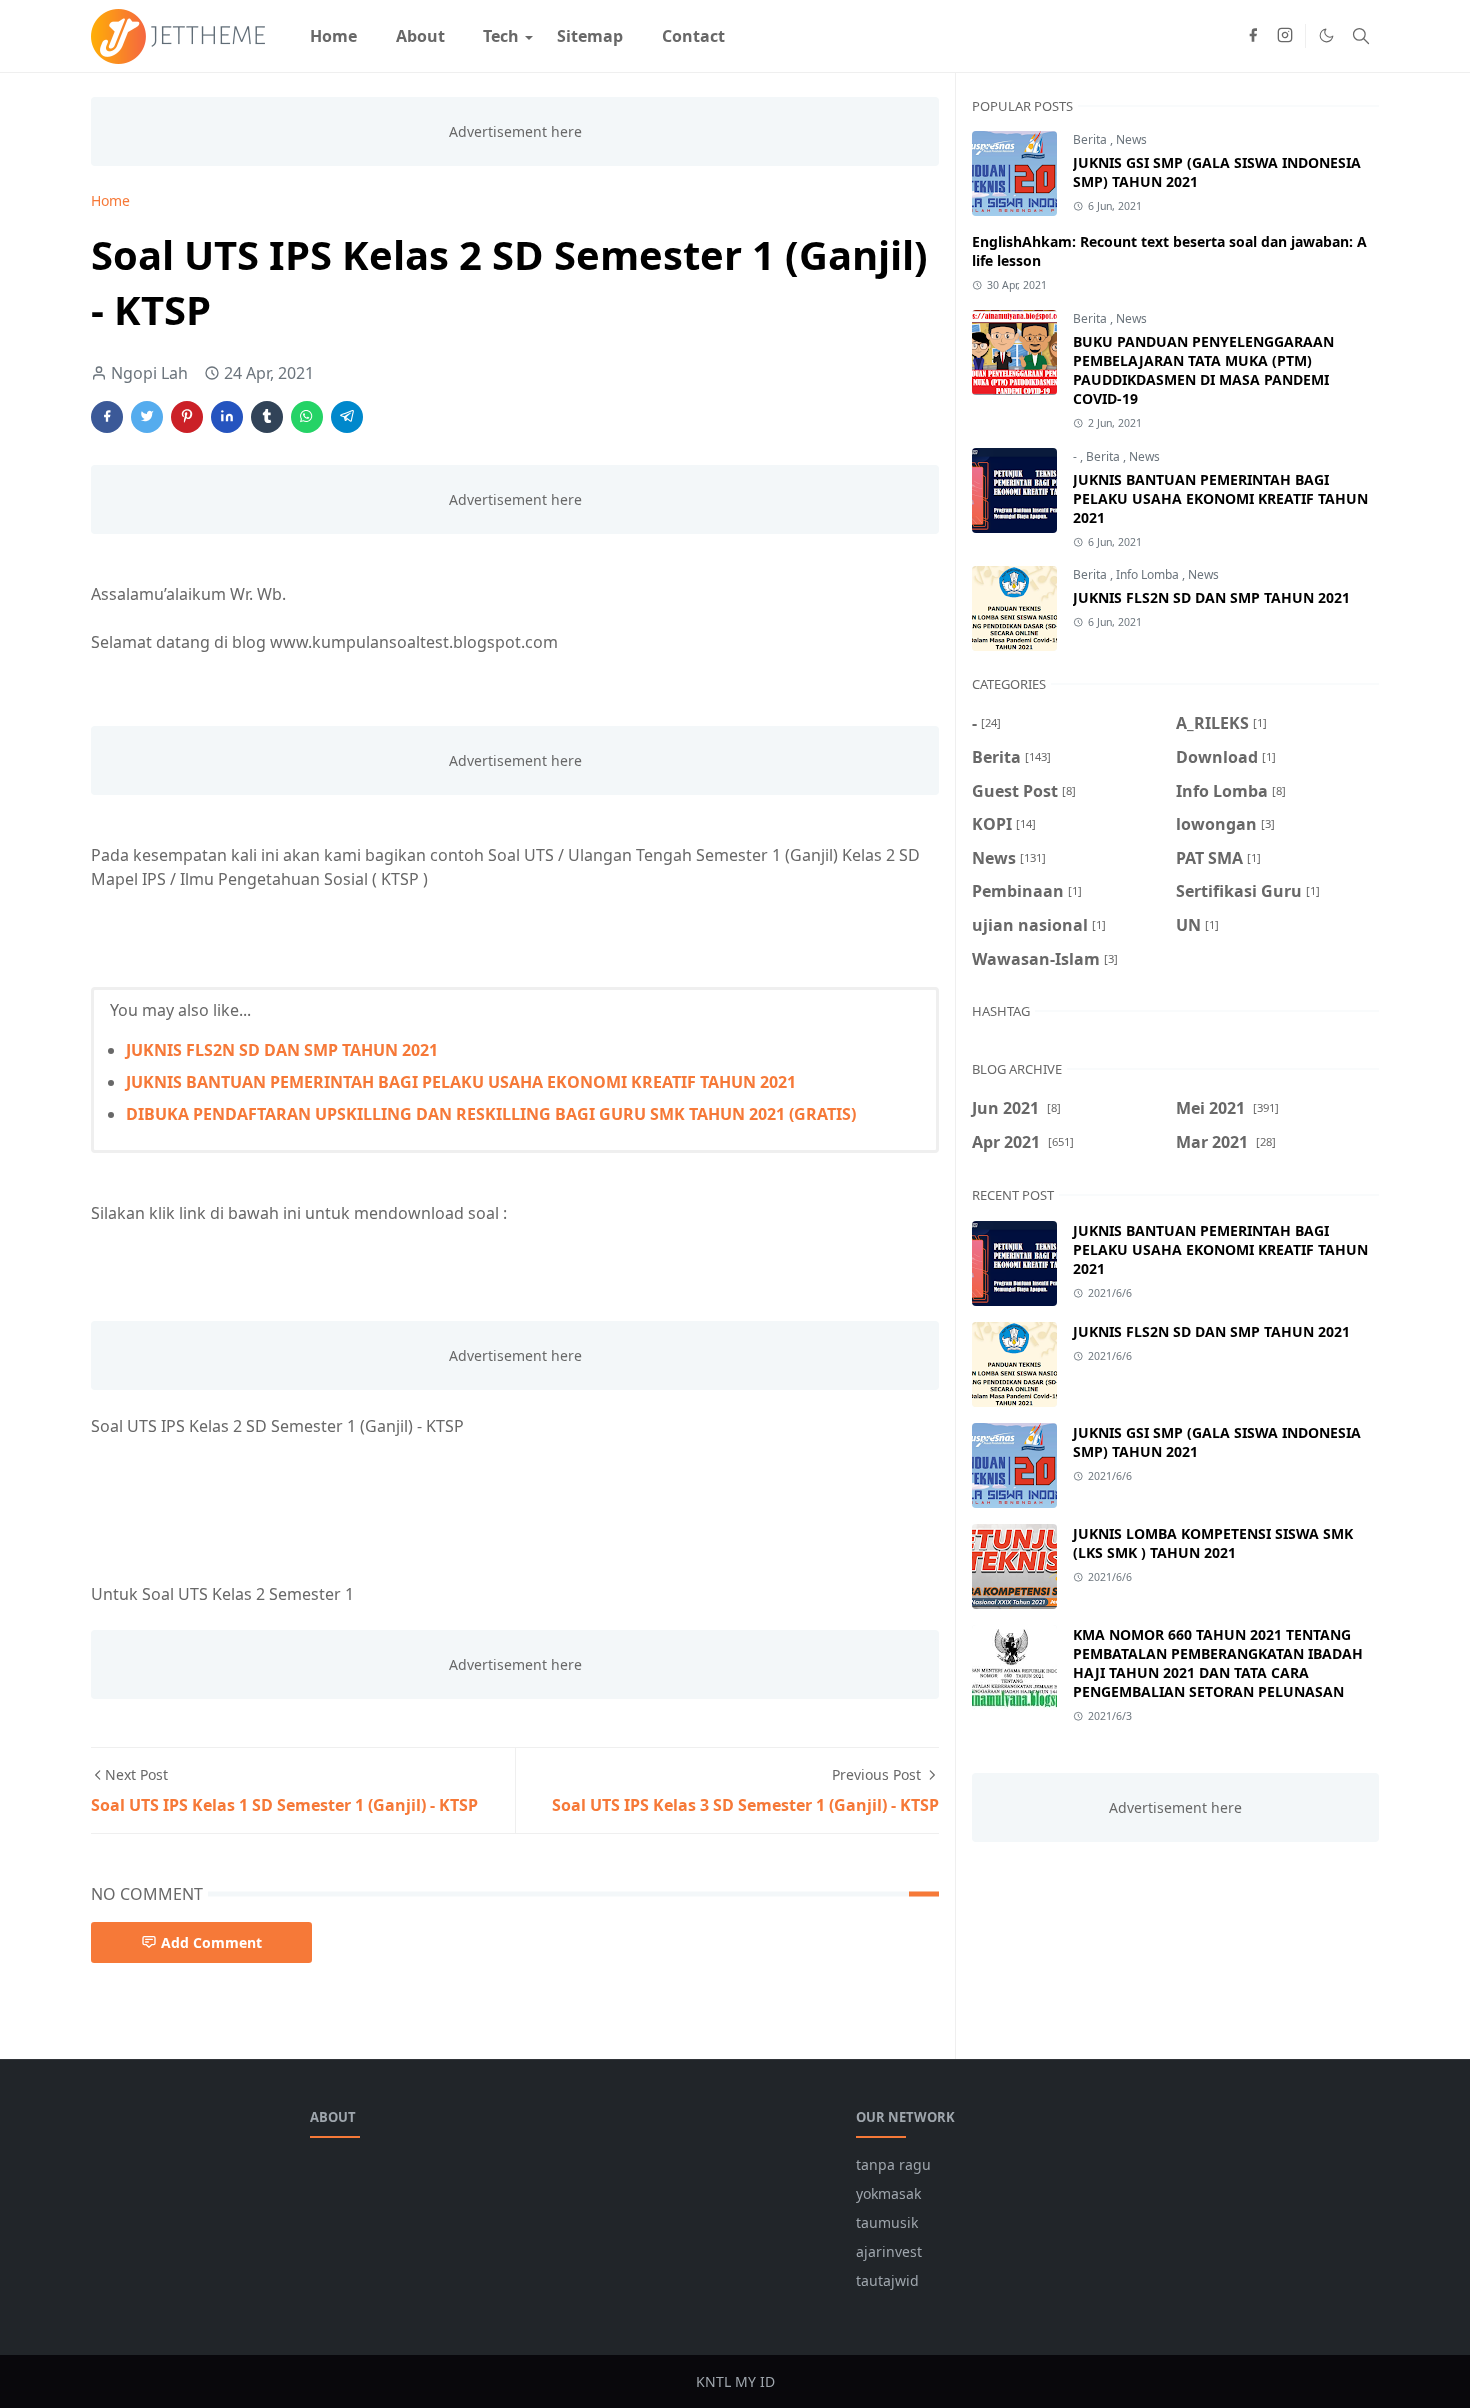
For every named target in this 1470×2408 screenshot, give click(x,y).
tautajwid (887, 2280)
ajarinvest (889, 2251)
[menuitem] (333, 36)
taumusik (887, 2222)
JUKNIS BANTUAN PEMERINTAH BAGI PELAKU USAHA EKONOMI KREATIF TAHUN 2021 (461, 1082)
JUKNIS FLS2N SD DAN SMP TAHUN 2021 (282, 1050)
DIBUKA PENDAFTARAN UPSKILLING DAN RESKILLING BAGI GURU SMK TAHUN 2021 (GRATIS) (491, 1114)
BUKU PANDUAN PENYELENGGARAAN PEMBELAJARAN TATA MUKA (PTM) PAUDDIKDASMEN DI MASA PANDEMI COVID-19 (1203, 370)
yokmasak (888, 2193)
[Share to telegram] (347, 417)
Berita (1091, 139)
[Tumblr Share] (267, 417)
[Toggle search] (1361, 36)
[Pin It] (187, 417)
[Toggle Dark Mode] (1326, 35)
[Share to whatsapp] (307, 417)
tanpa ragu (893, 2164)
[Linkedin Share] (227, 417)
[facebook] (1253, 36)
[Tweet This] (147, 417)
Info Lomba (1149, 574)
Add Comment (211, 1942)
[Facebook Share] (107, 417)
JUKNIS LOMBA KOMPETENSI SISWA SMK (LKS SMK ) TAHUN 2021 (1213, 1543)
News (1131, 139)
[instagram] (1285, 36)
